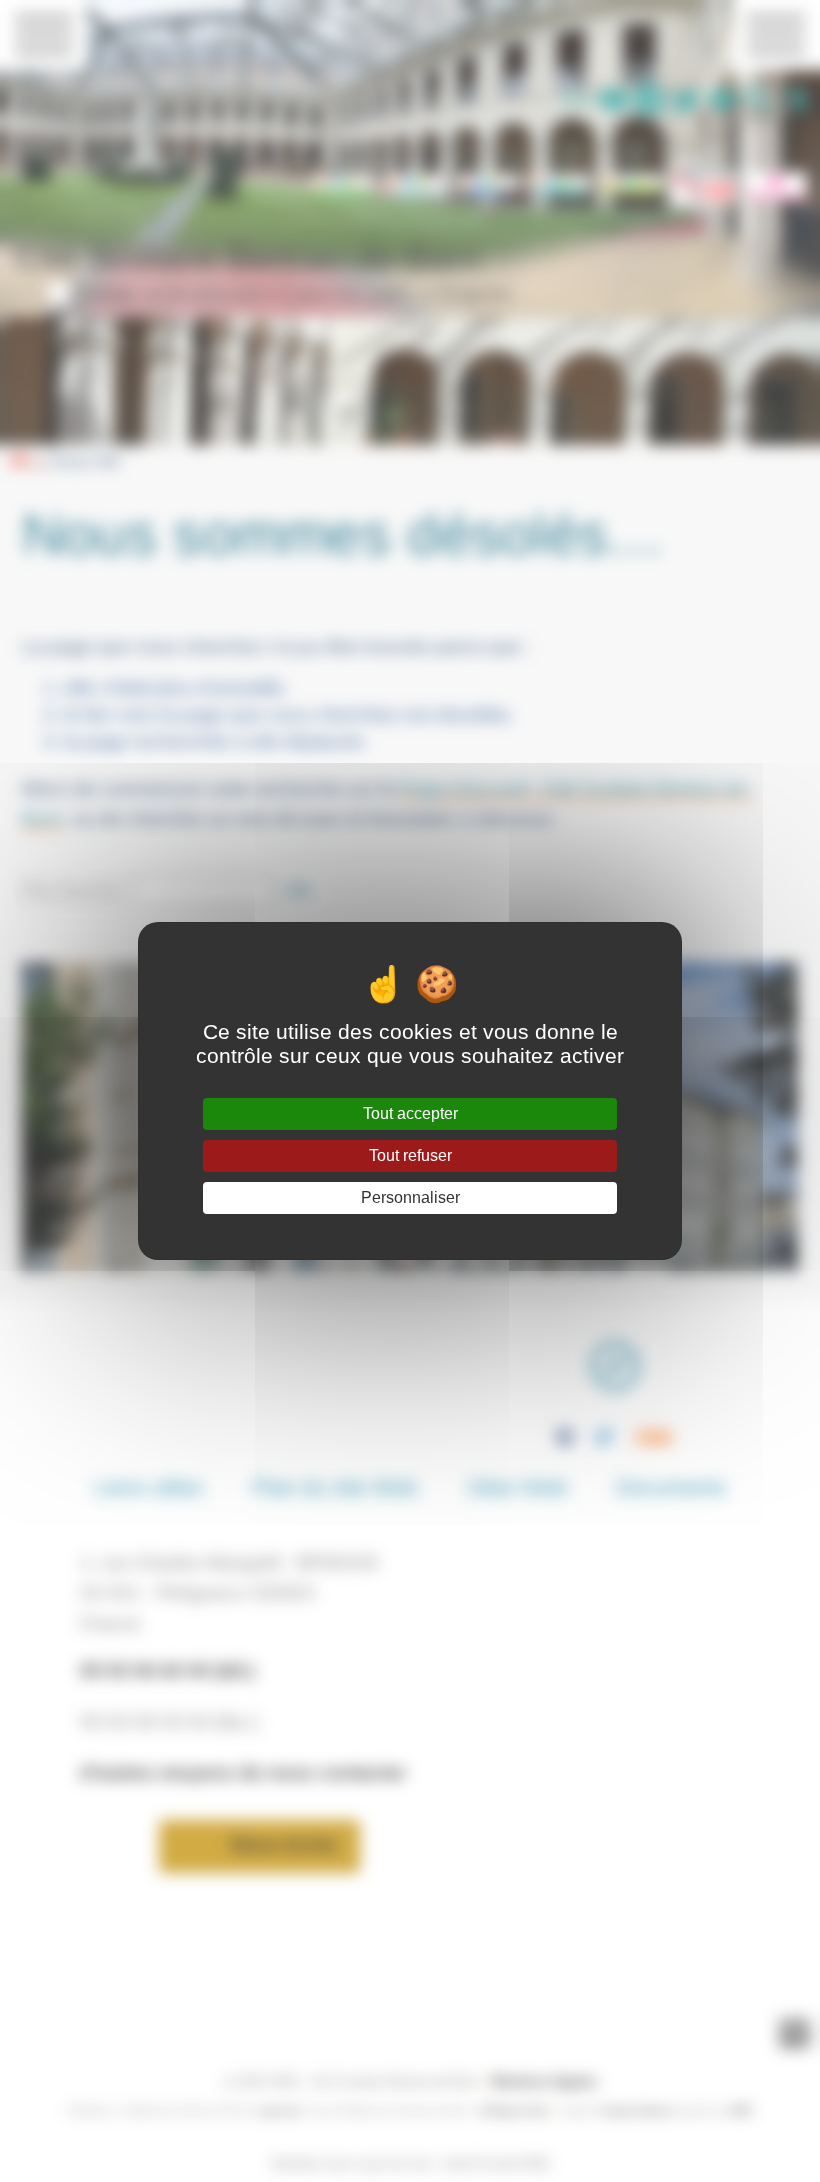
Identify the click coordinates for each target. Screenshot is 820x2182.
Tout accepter (410, 1113)
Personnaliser (410, 1197)
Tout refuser (410, 1155)
